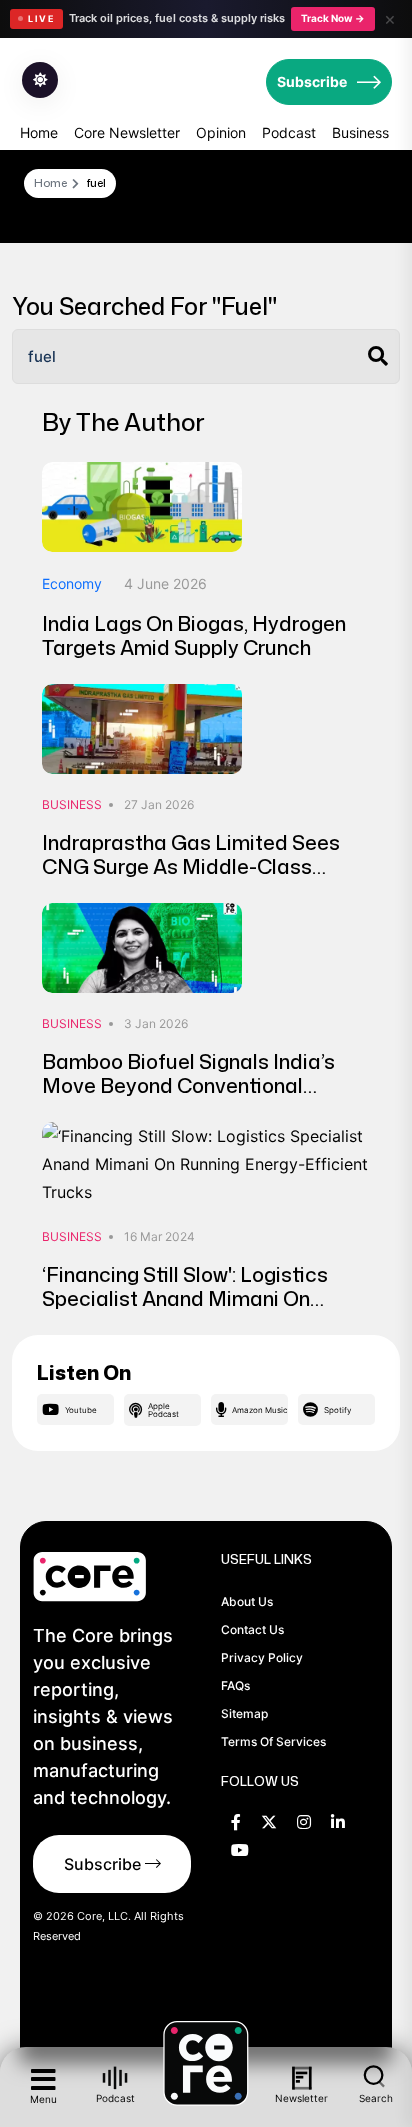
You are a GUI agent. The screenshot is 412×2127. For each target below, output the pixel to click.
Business (360, 132)
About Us (247, 1601)
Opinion (221, 132)
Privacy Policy (262, 1657)
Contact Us (252, 1629)
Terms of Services (273, 1741)
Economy (72, 583)
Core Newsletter (127, 132)
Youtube (81, 1410)
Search (376, 2097)
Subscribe (312, 81)
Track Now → (333, 18)
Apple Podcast (163, 1410)
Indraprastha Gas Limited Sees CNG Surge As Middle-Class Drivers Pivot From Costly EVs (191, 866)
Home (39, 132)
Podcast (289, 132)
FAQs (235, 1685)
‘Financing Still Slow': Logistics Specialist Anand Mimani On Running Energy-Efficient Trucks (192, 1298)
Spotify (337, 1410)
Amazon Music (259, 1410)
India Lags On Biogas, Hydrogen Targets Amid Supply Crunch (194, 635)
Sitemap (244, 1713)
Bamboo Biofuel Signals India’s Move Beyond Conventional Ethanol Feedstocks (188, 1085)
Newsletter (302, 2098)
